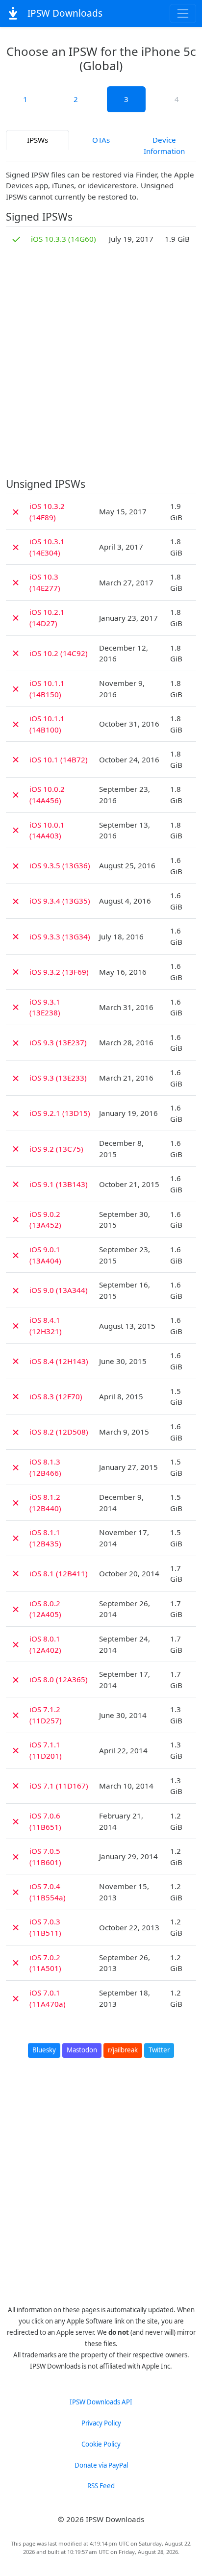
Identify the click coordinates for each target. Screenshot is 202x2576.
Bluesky (44, 2050)
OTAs (101, 140)
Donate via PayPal (101, 2465)
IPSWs (38, 140)
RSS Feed (101, 2486)
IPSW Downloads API (101, 2402)
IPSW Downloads (64, 13)
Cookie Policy (101, 2444)
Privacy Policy (101, 2423)
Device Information (164, 145)
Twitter (159, 2050)
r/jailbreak (123, 2050)
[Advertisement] (101, 364)
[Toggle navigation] (183, 13)
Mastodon (82, 2050)
